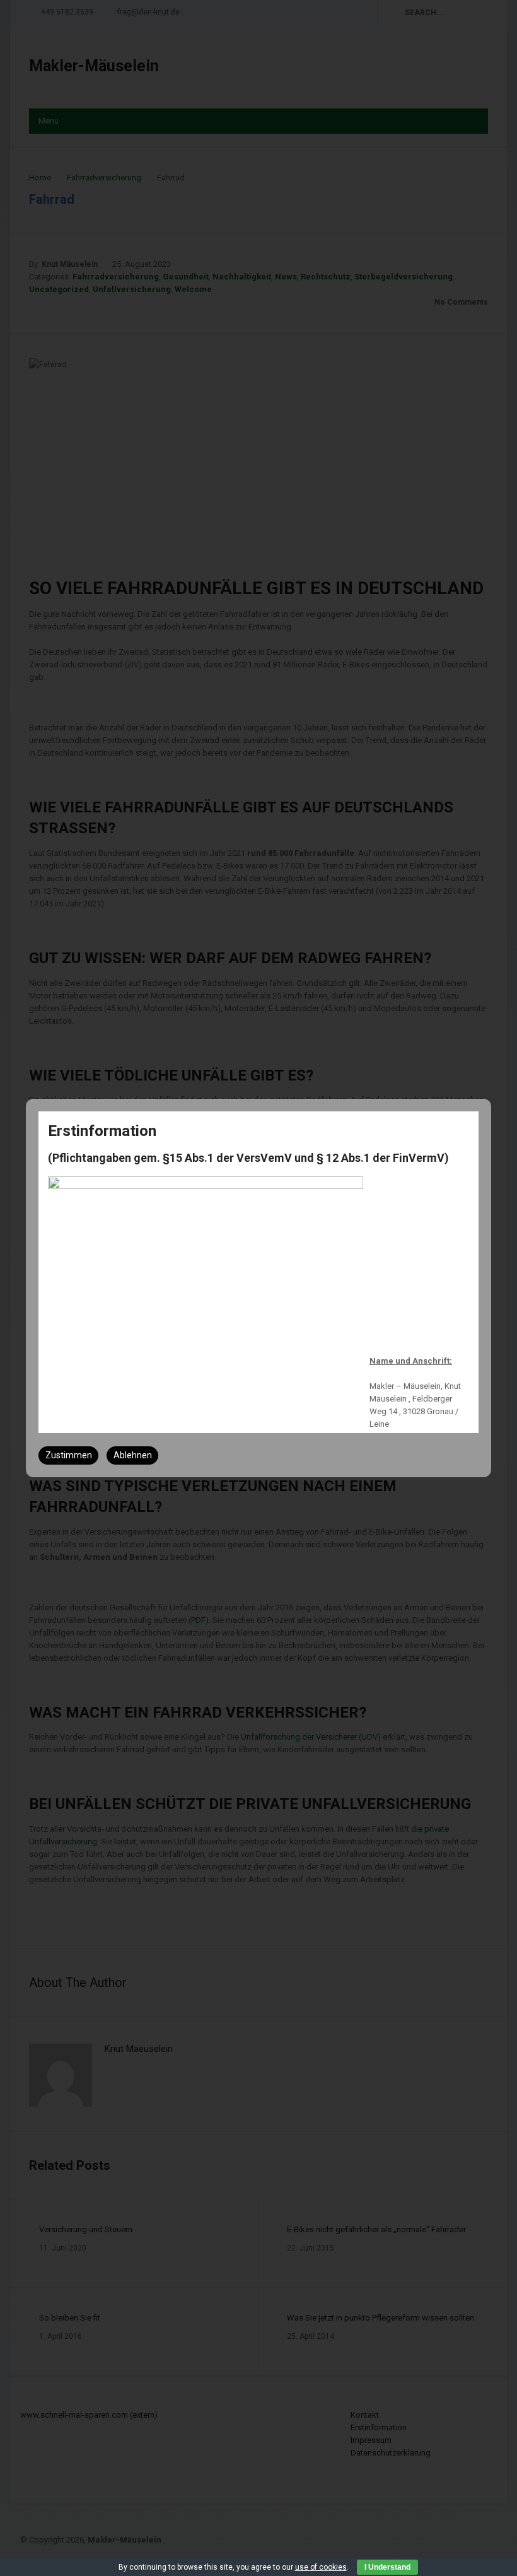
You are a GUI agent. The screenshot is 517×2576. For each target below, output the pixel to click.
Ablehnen (133, 1455)
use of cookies (321, 2567)
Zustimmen (69, 1455)
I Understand (387, 2567)
